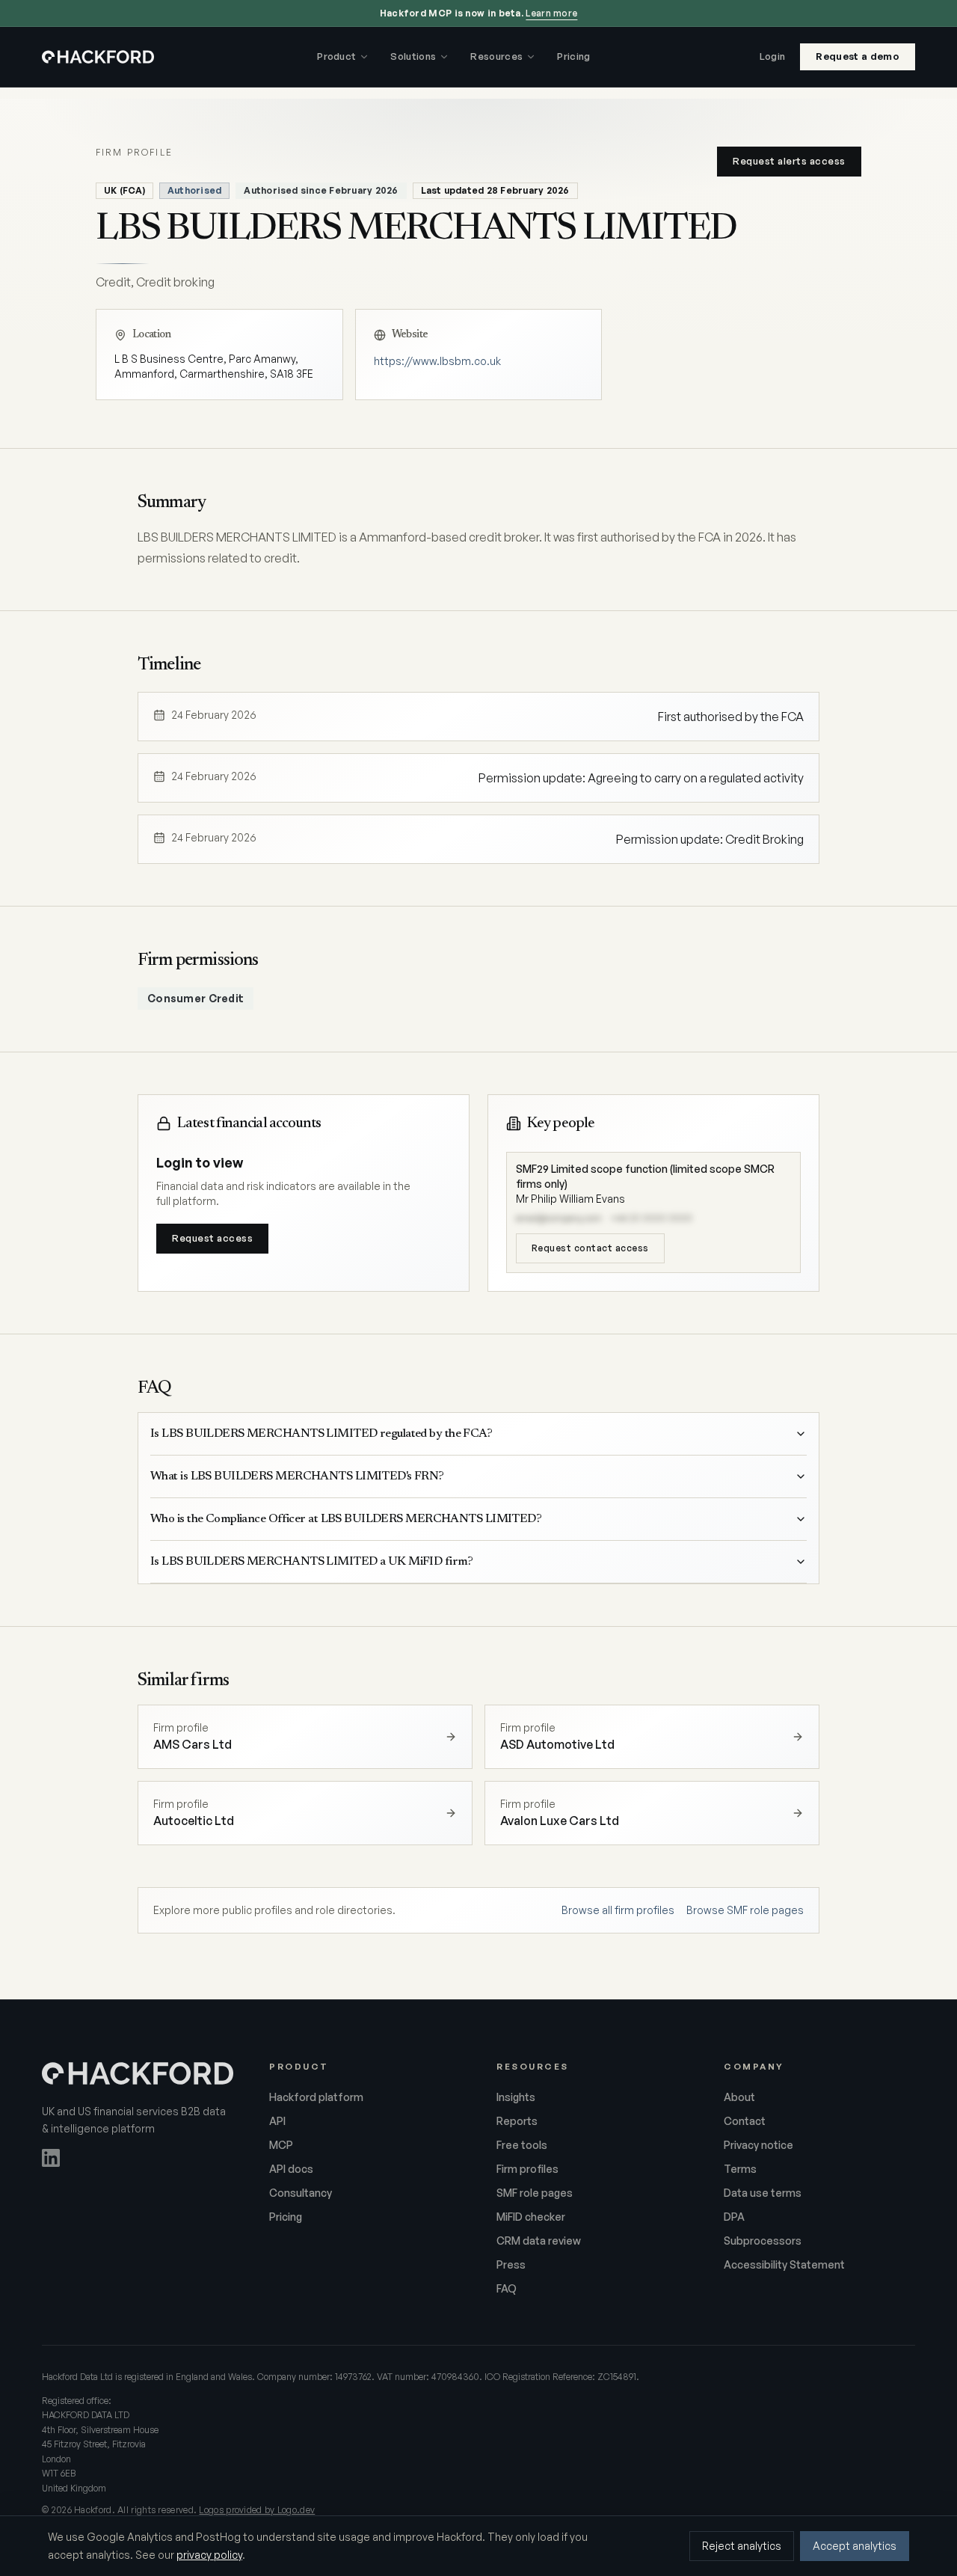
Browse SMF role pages (745, 1910)
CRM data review (539, 2241)
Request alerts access (789, 161)
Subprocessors (763, 2241)
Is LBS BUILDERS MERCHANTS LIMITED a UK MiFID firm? (311, 1562)
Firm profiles (527, 2169)
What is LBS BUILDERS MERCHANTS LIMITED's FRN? (297, 1476)
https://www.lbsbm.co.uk (437, 361)
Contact (745, 2121)
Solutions (413, 56)
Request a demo (858, 56)
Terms (740, 2169)
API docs (291, 2169)
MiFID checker (531, 2217)
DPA (734, 2217)
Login (773, 56)
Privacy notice (758, 2145)
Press (511, 2264)
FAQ (507, 2288)
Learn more (551, 13)
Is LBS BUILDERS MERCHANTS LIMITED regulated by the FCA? (321, 1434)
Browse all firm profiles (618, 1910)
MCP (281, 2145)
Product (336, 56)
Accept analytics (855, 2546)
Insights (516, 2097)
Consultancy (301, 2193)
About (739, 2097)
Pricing (573, 56)
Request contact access (590, 1248)
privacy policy (209, 2555)
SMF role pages (535, 2193)
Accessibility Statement (784, 2264)
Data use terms (763, 2193)
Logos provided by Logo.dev (257, 2510)
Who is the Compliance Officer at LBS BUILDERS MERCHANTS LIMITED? (346, 1519)
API (277, 2121)
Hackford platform (316, 2097)
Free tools (522, 2145)
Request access (212, 1238)
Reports (517, 2121)
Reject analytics (742, 2546)
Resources (496, 56)
